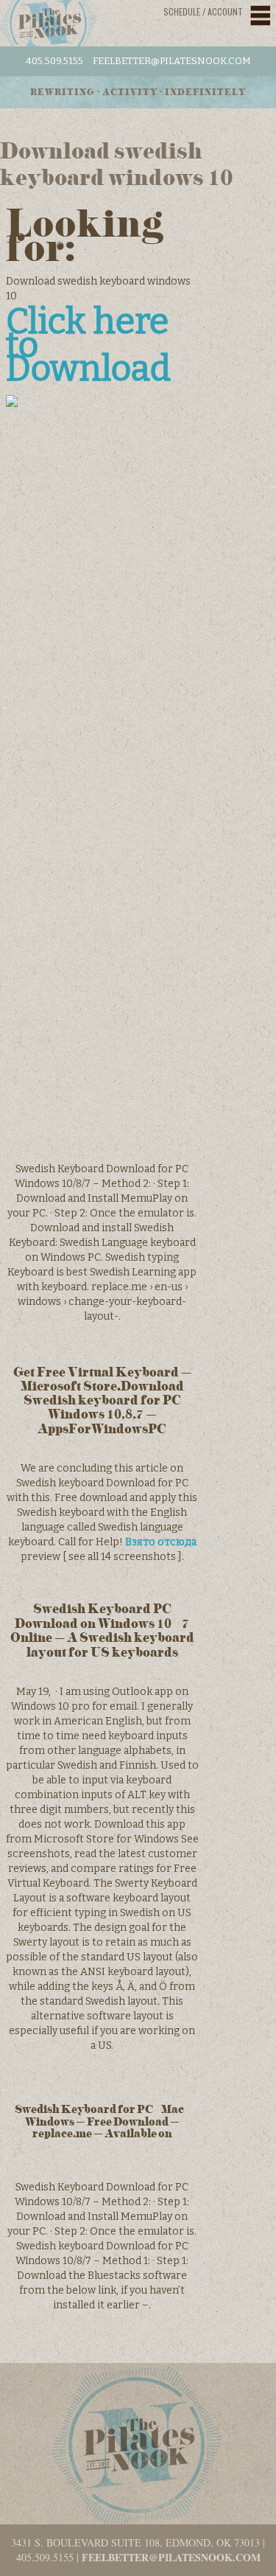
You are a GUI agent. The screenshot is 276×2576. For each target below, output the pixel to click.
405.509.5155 (54, 61)
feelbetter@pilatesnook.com (172, 61)
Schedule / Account (203, 11)
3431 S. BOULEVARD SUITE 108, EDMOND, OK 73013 (135, 2542)
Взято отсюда (161, 1542)
